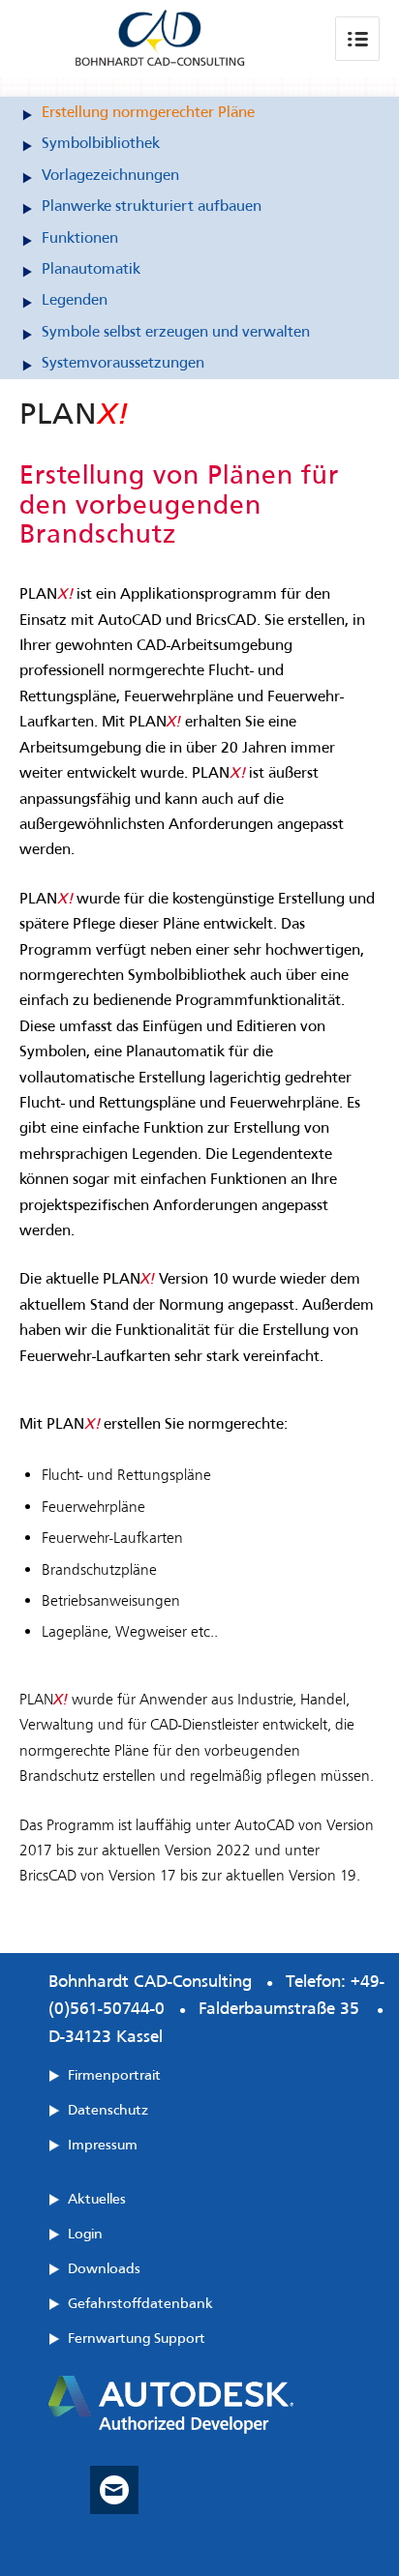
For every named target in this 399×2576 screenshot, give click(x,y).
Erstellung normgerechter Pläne (148, 112)
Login (85, 2234)
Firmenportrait (114, 2075)
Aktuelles (97, 2199)
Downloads (104, 2268)
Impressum (103, 2145)
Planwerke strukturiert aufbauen (152, 206)
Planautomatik (91, 268)
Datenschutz (108, 2110)
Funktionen (80, 237)
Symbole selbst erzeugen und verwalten (176, 331)
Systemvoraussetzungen (123, 362)
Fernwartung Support (137, 2338)
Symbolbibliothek (101, 143)
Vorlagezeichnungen (110, 175)
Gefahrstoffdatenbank (140, 2303)
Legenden (75, 299)
